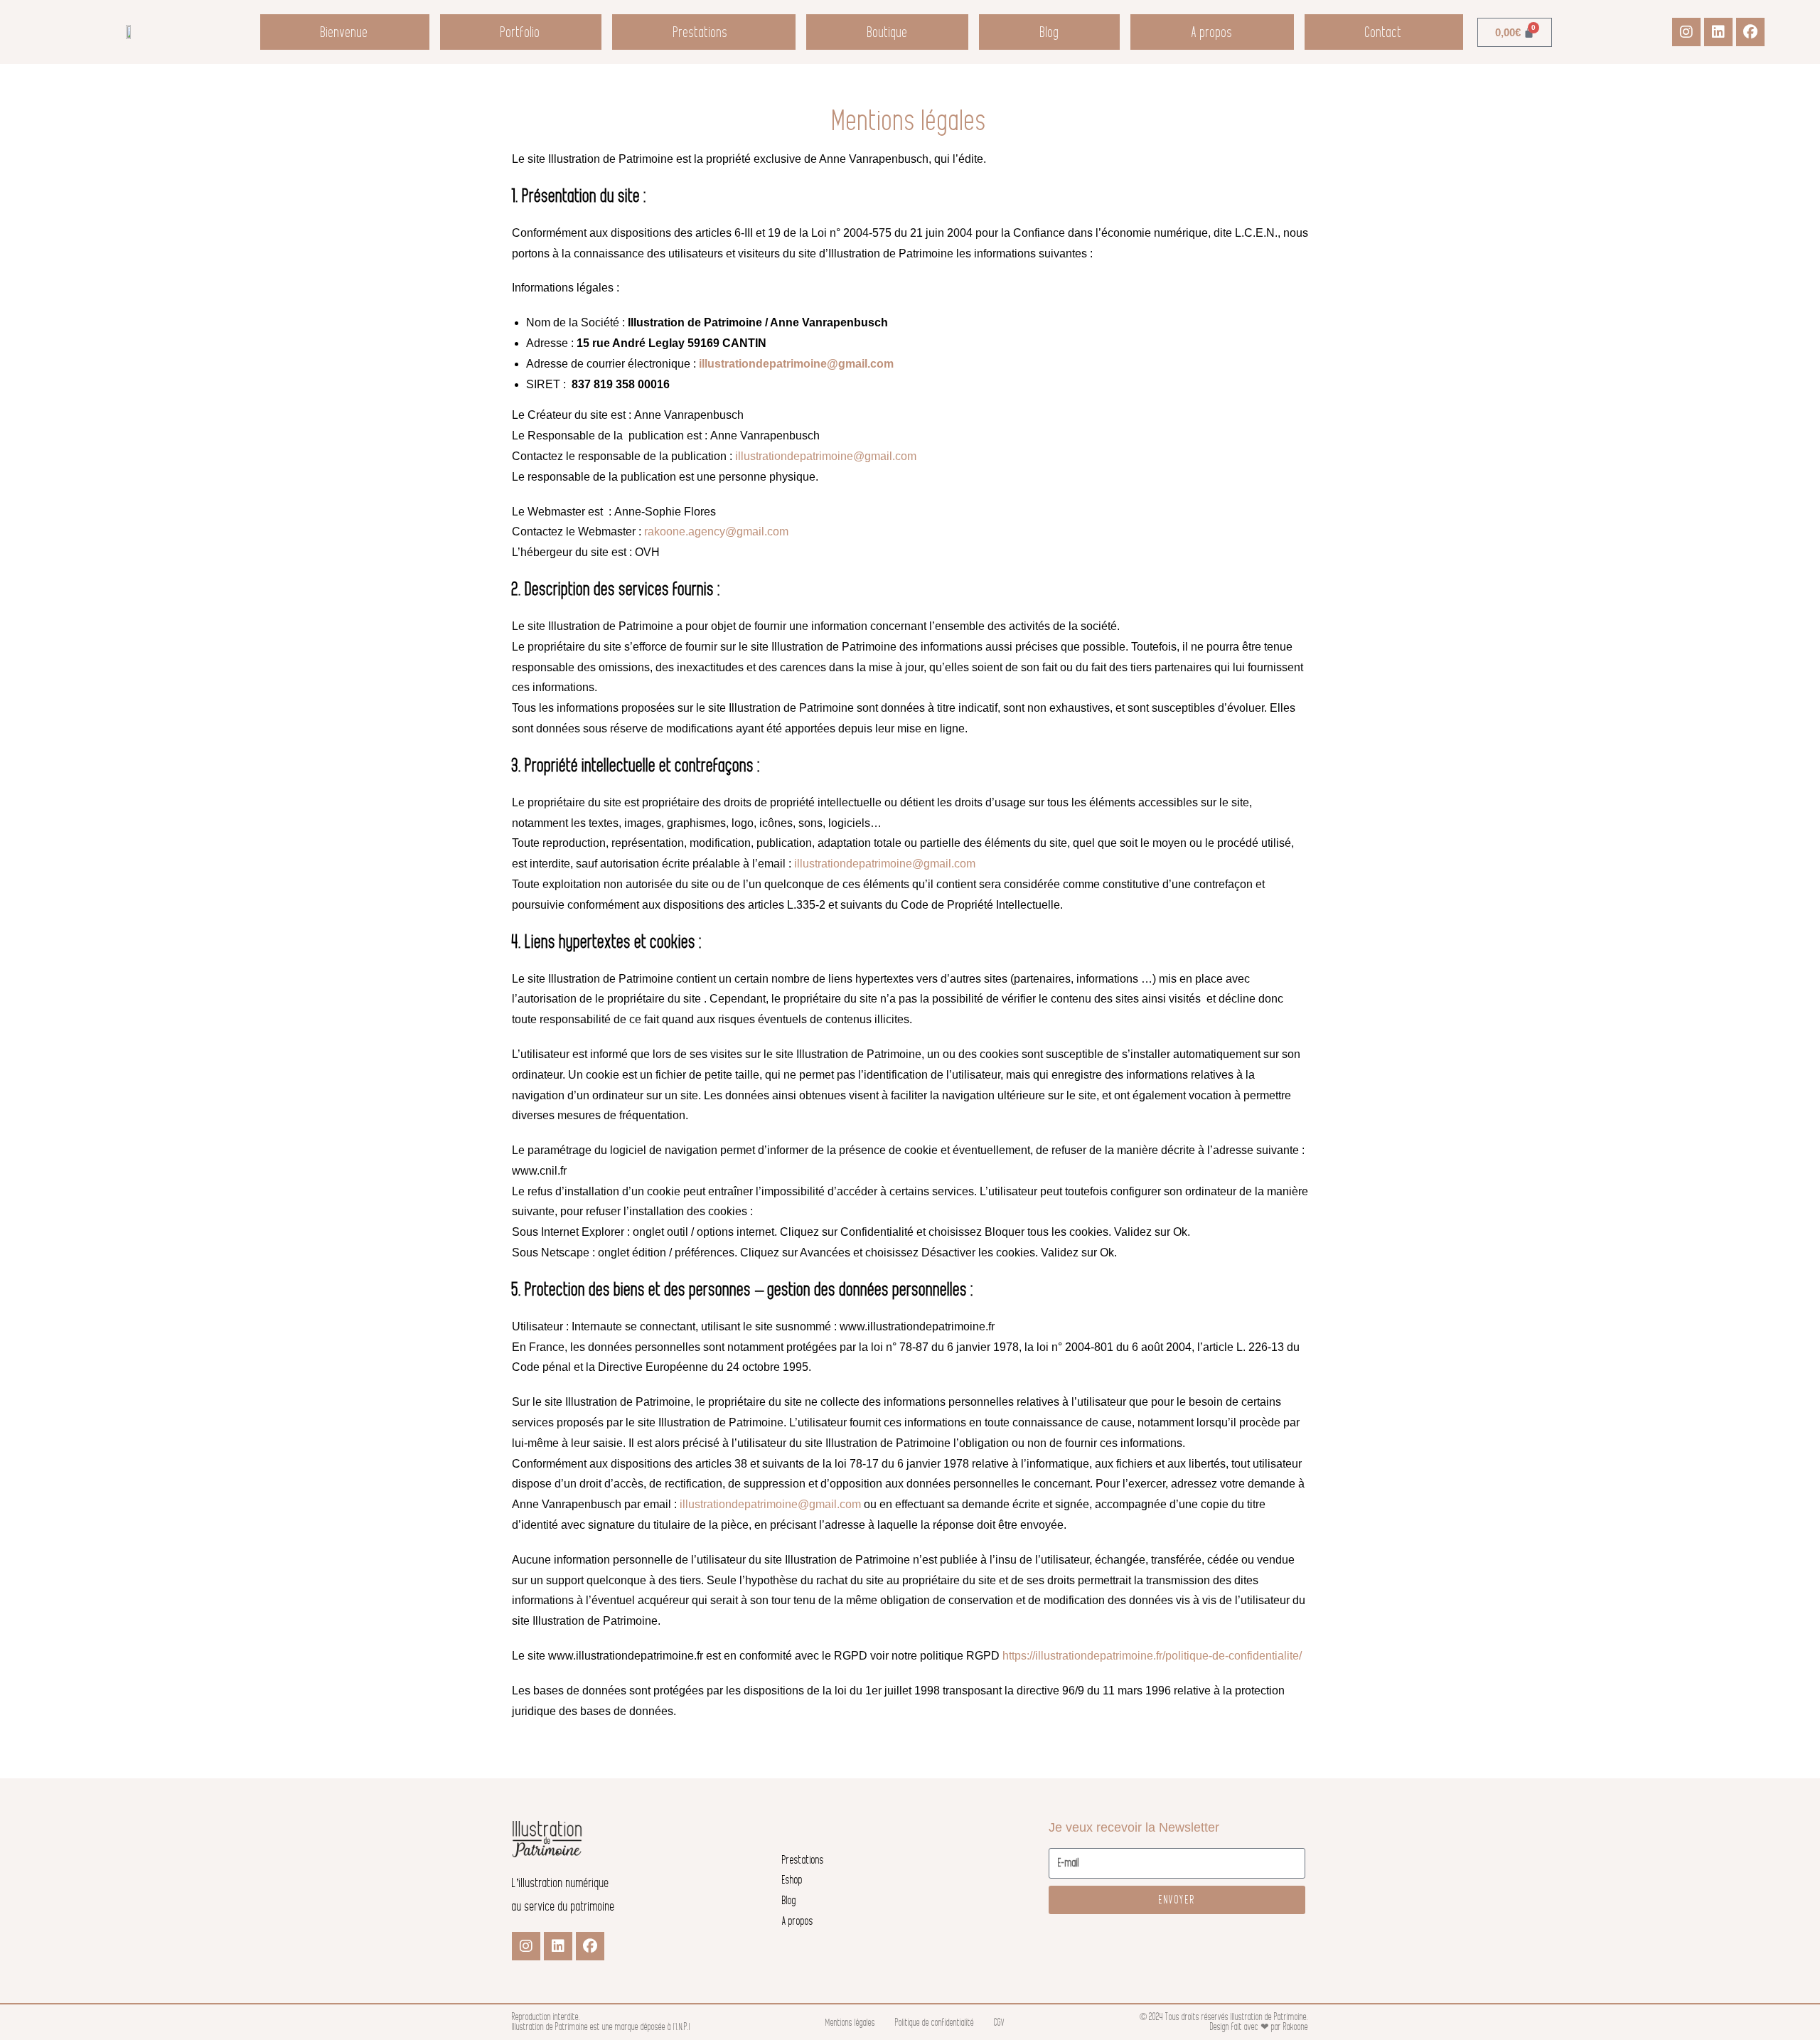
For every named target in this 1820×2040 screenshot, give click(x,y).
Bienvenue (344, 32)
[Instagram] (1686, 32)
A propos (1212, 32)
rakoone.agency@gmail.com (716, 532)
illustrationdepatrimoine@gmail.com (796, 364)
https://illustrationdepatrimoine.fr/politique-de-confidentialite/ (1152, 1656)
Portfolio (520, 32)
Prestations (701, 32)
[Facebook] (1750, 32)
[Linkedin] (1718, 32)
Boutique (888, 32)
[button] (704, 32)
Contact (1383, 32)
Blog (1050, 32)
